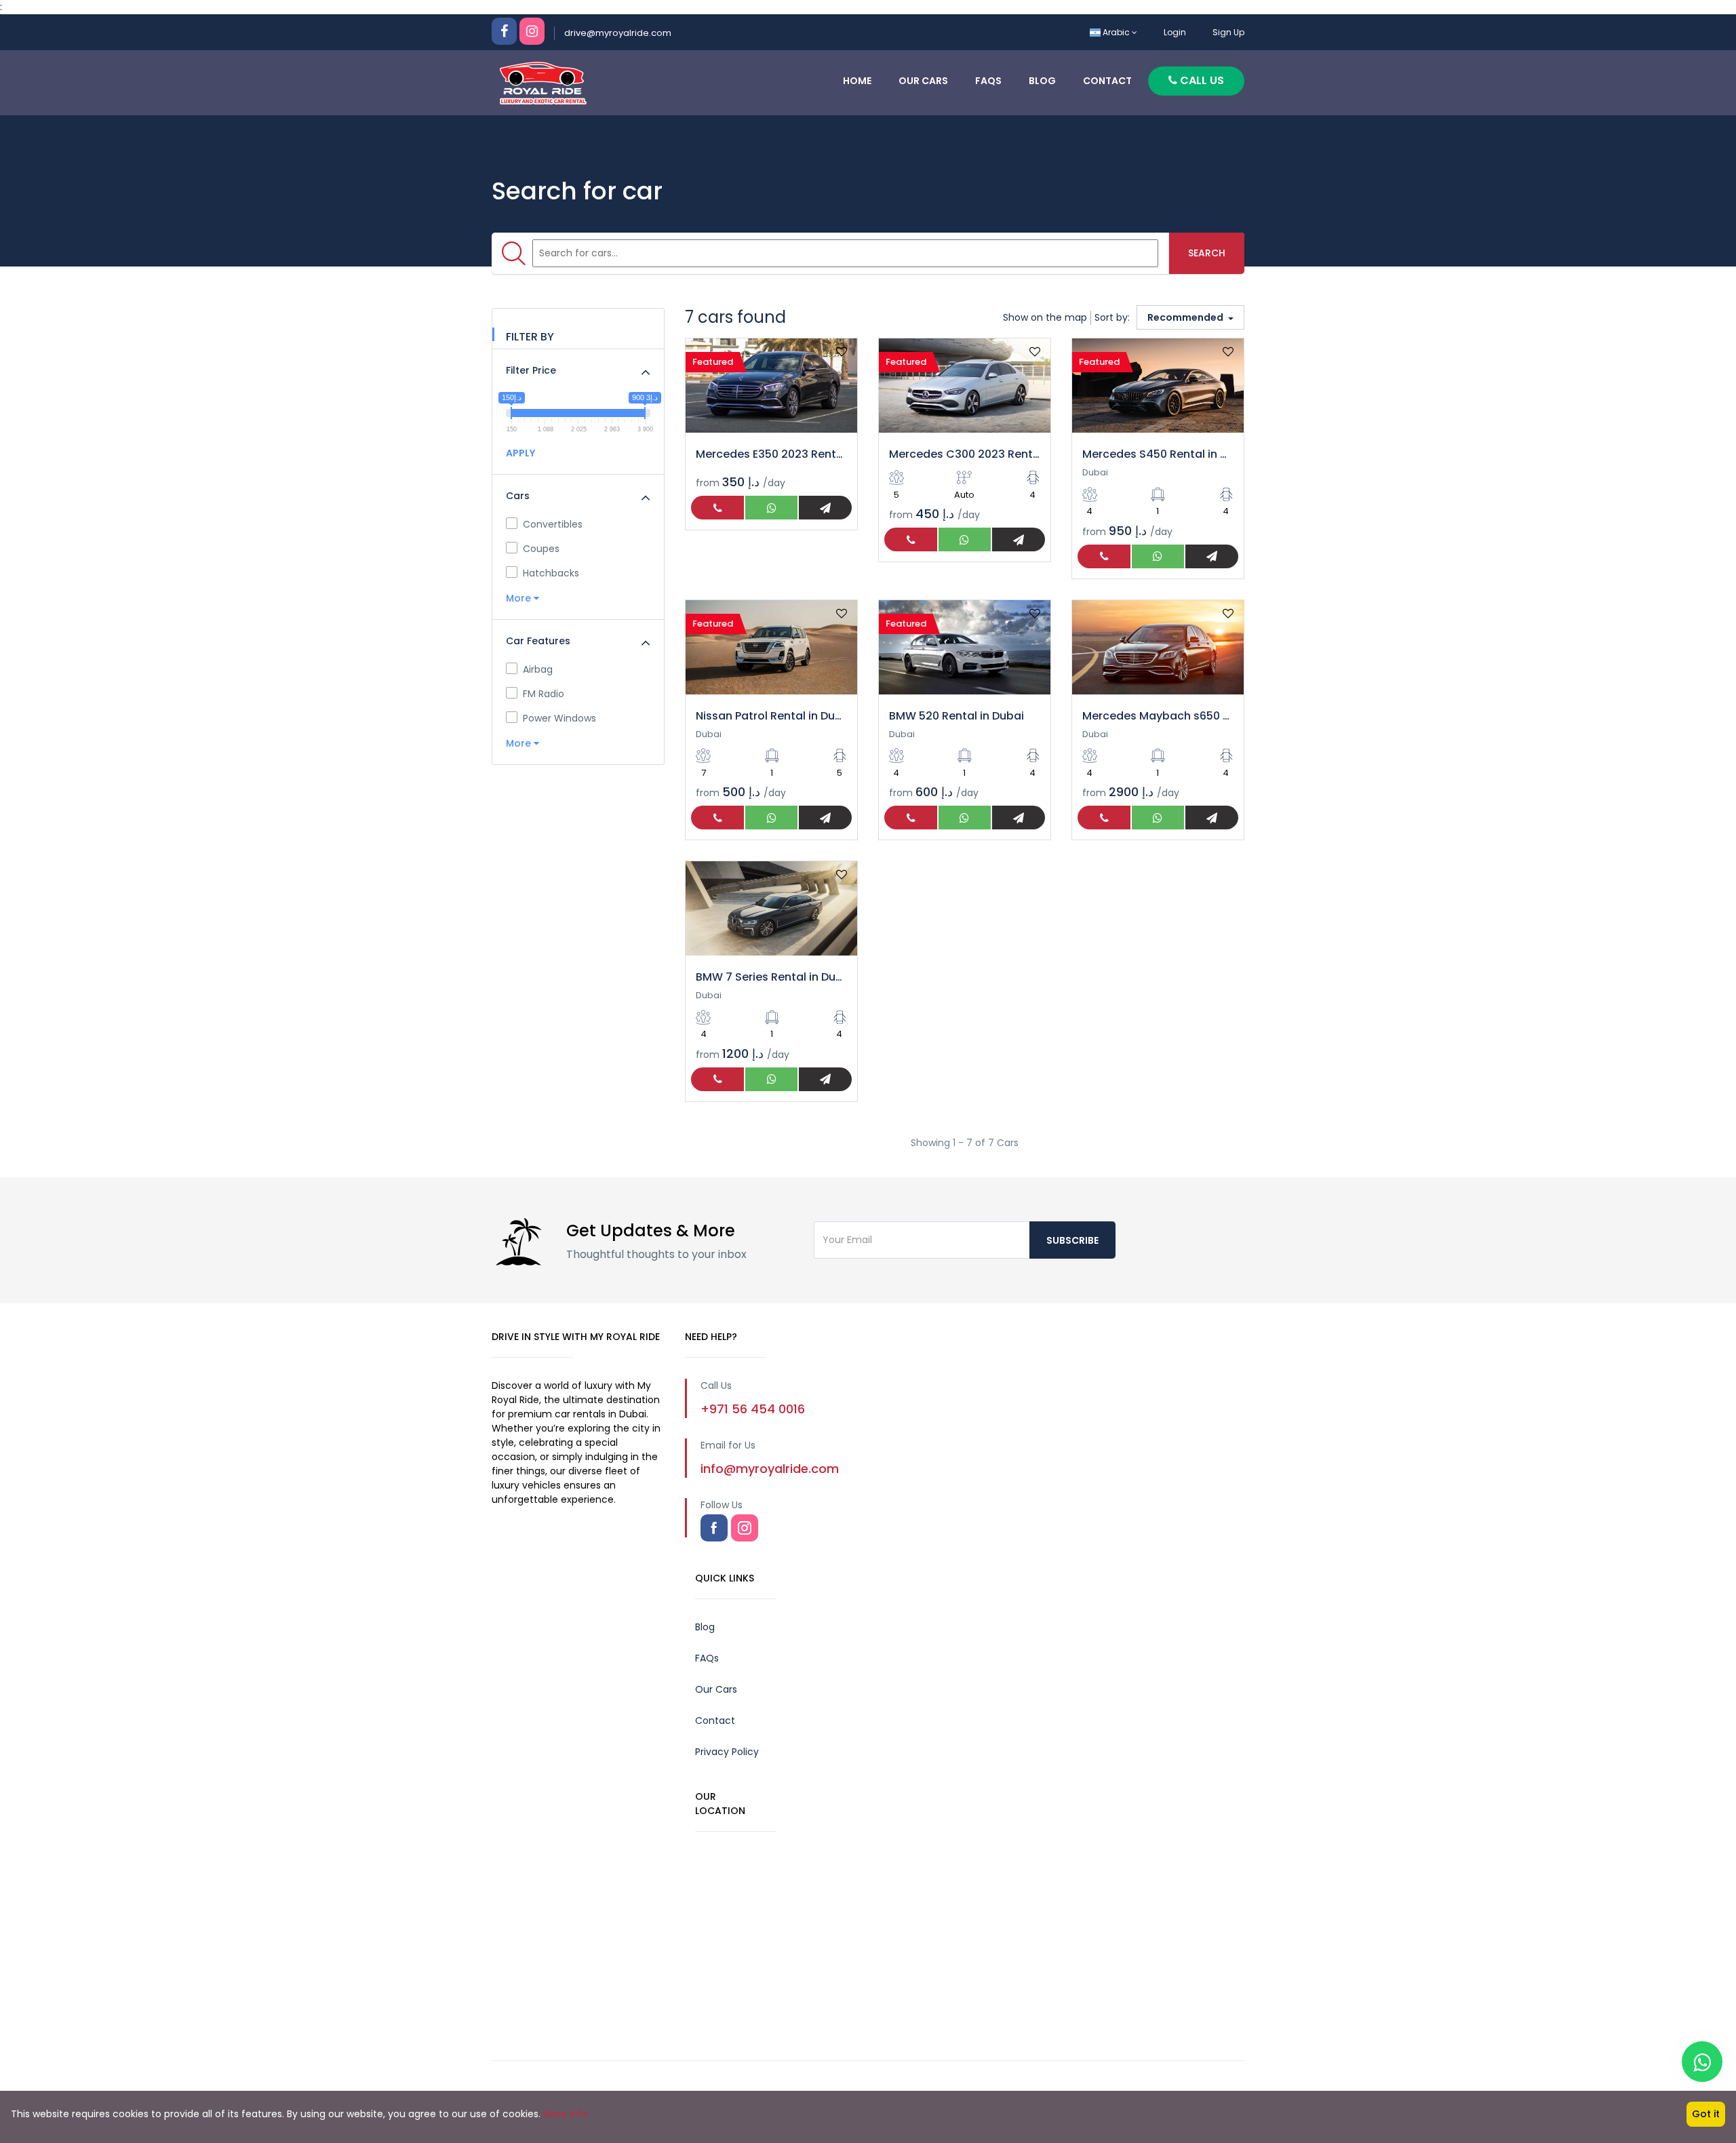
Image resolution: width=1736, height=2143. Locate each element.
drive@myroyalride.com (618, 33)
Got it (1706, 2114)
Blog (1042, 81)
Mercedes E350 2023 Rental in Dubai (771, 454)
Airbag (538, 669)
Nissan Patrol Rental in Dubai (771, 716)
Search (1207, 253)
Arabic (1116, 32)
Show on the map (1045, 317)
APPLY (520, 453)
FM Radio (544, 694)
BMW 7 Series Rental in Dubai (771, 977)
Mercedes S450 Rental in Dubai (1158, 454)
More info (566, 2114)
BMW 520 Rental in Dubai (956, 716)
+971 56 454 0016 (753, 1409)
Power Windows (559, 718)
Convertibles (553, 524)
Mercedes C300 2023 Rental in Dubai (965, 454)
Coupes (541, 549)
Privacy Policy (727, 1752)
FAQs (988, 81)
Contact (1107, 81)
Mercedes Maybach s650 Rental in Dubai (1158, 716)
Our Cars (923, 81)
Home (857, 81)
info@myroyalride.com (770, 1469)
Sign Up (1228, 32)
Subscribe (1072, 1240)
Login (1175, 32)
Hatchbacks (551, 573)
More (520, 598)
